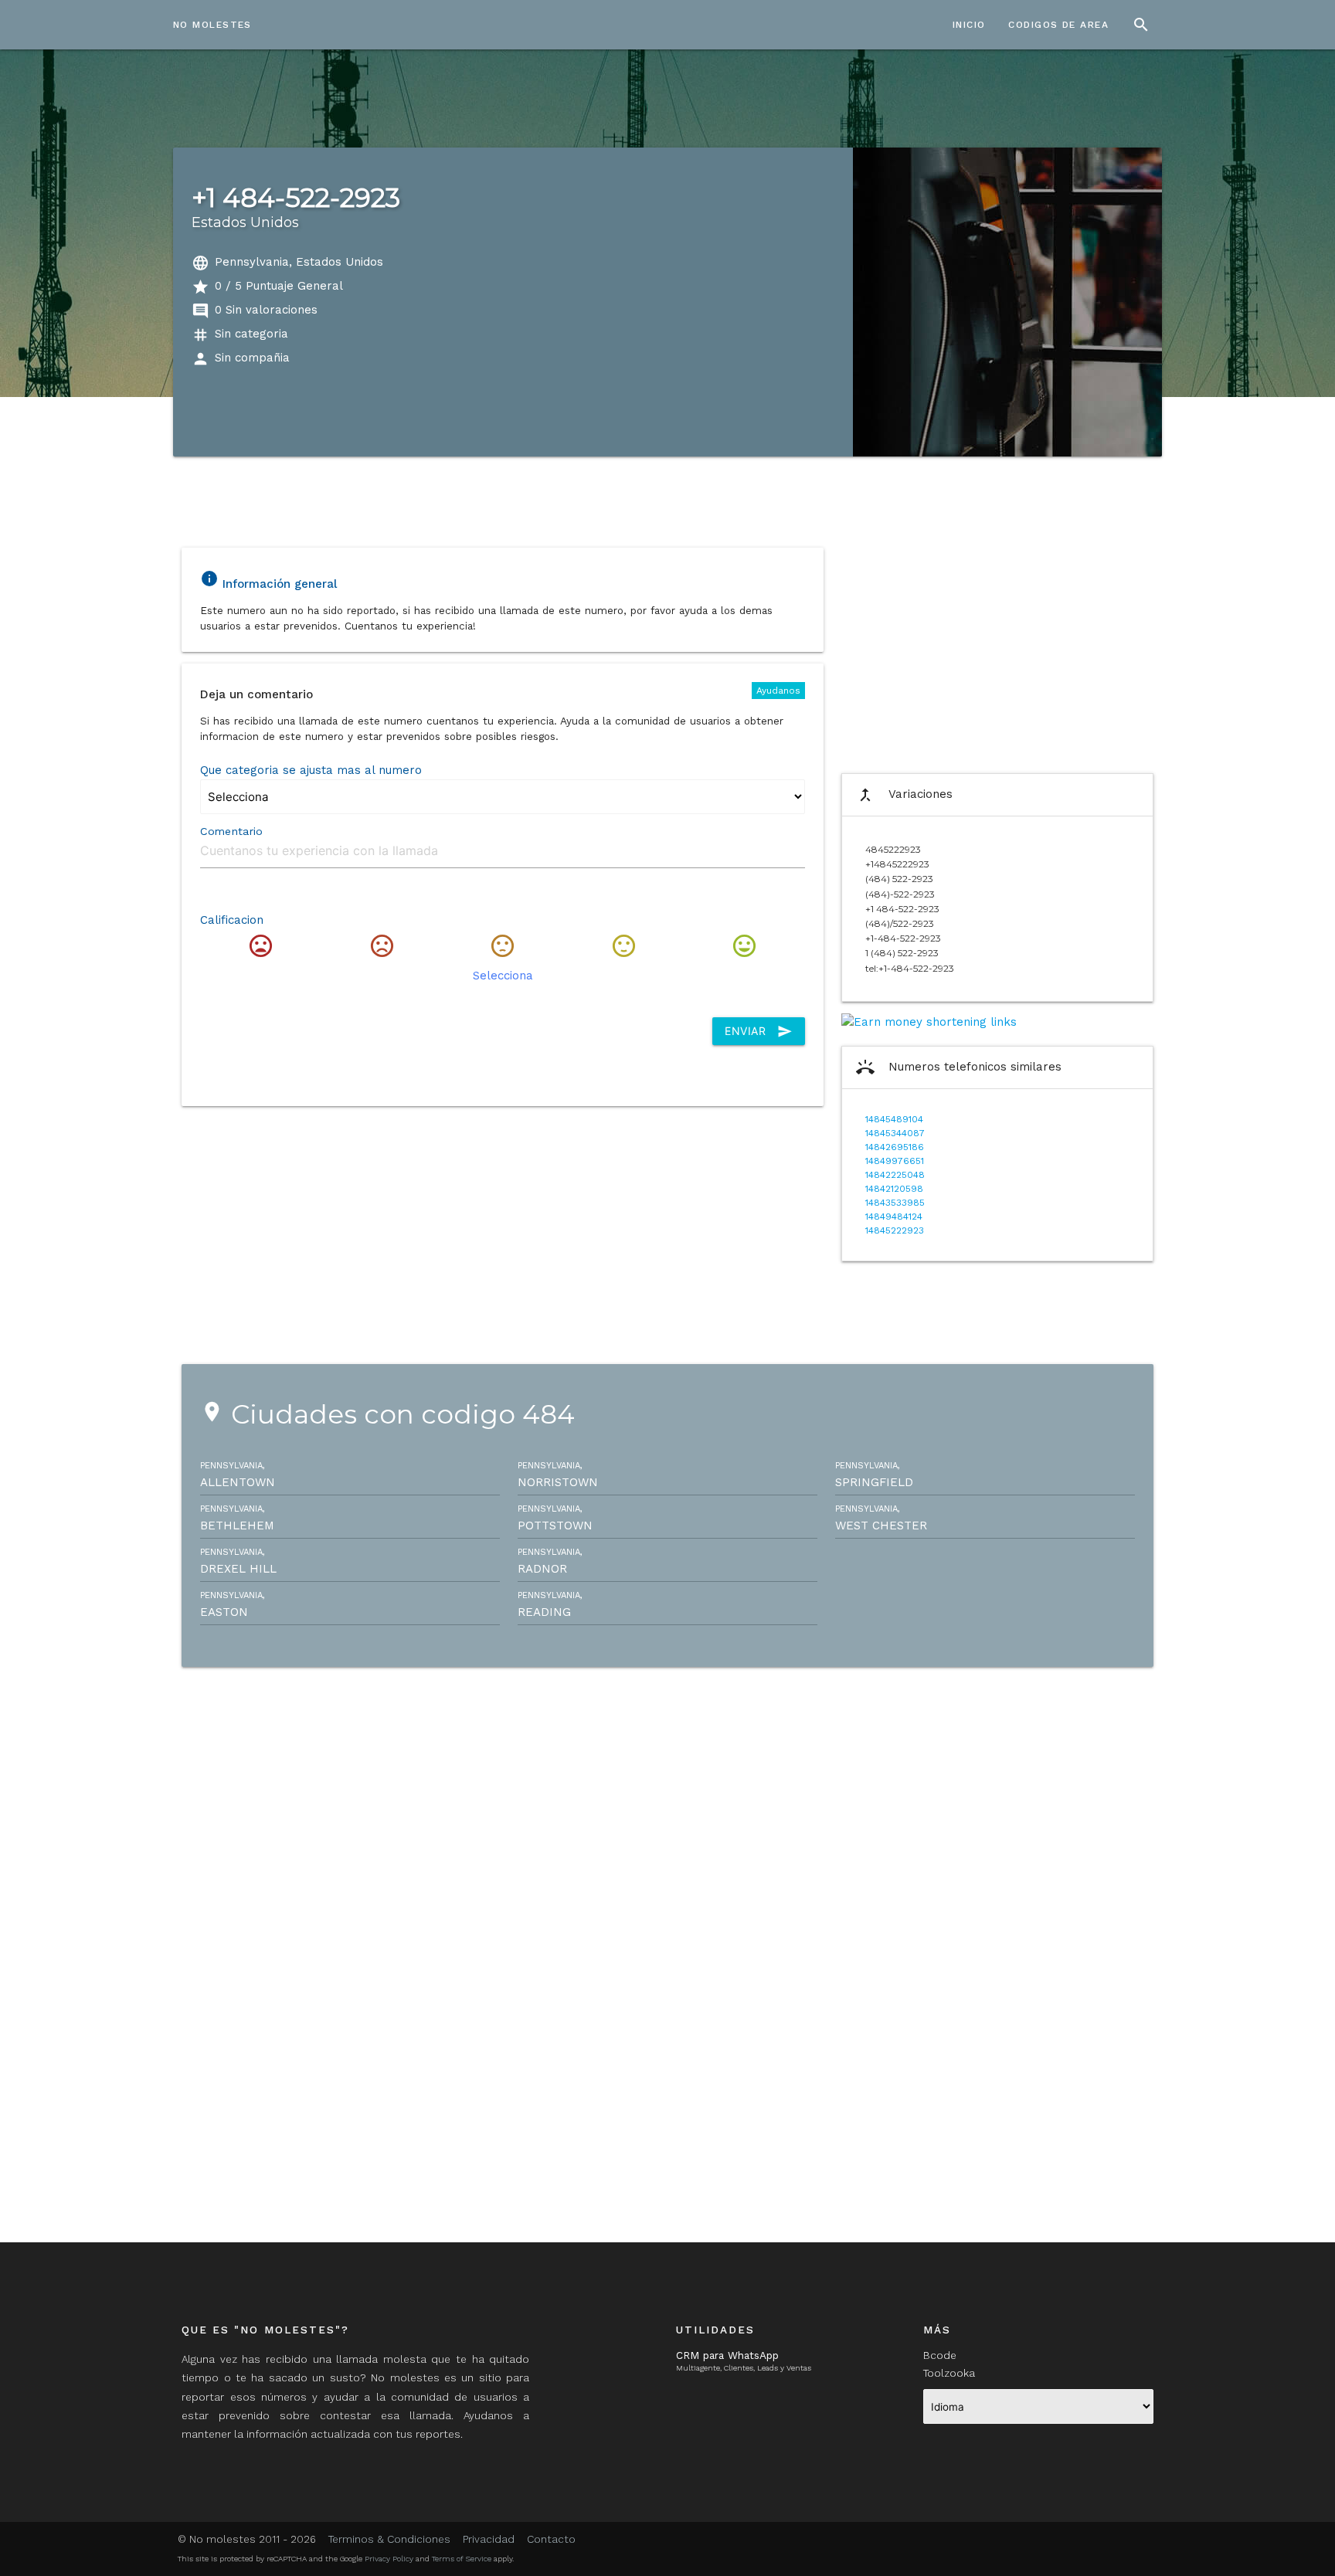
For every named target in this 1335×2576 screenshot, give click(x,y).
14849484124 (894, 1217)
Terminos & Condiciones (389, 2539)
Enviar (759, 1031)
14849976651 (895, 1161)
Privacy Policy (389, 2559)
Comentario (231, 831)
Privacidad (489, 2539)
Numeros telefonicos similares (959, 1067)
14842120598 (894, 1189)
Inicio (969, 25)
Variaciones (904, 795)
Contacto (551, 2539)
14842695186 (895, 1147)
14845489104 (894, 1119)
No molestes (212, 25)
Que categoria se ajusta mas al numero (311, 770)
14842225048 (895, 1175)
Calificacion (232, 920)
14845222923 (895, 1230)
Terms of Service (462, 2559)
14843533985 (895, 1203)
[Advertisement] (997, 650)
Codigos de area (1058, 25)
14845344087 (895, 1133)
